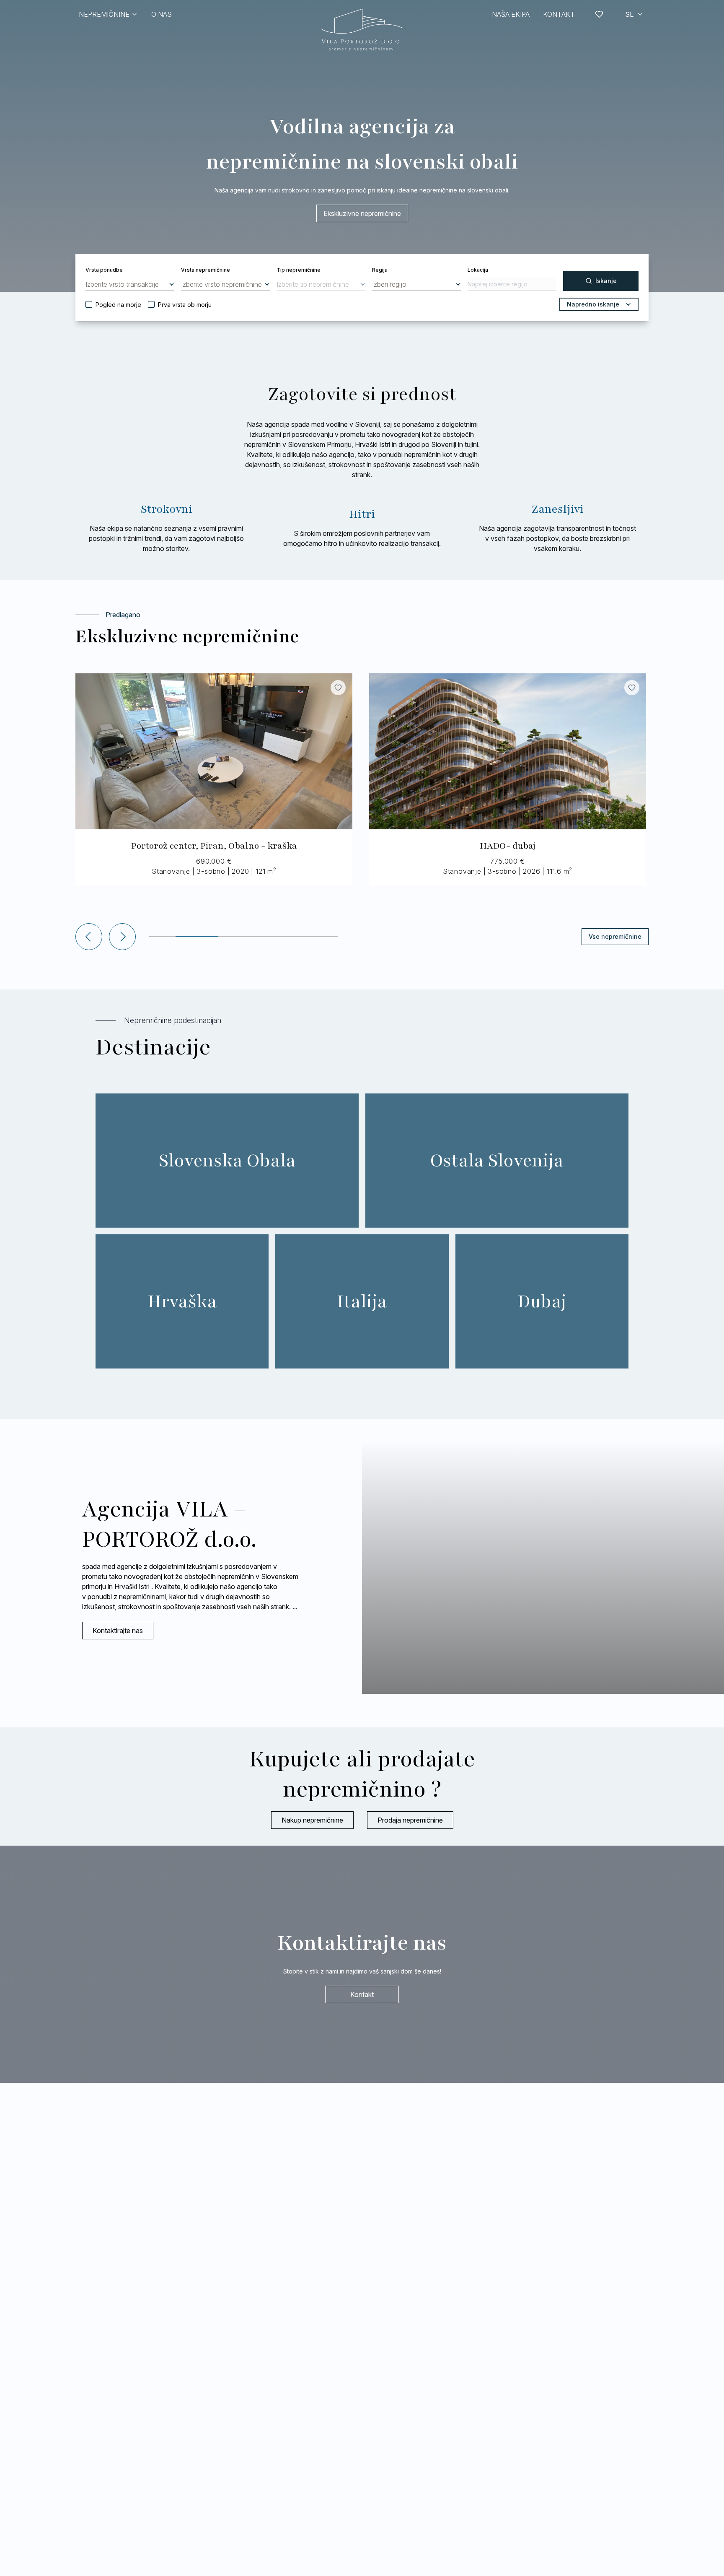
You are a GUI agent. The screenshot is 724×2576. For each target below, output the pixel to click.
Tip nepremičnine (299, 270)
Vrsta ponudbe (104, 270)
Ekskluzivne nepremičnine (362, 213)
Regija (380, 270)
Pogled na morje (118, 305)
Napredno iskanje (593, 304)
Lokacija (478, 270)
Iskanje (606, 281)
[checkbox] (89, 304)
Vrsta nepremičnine (206, 270)
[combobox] (130, 284)
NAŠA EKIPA (511, 14)
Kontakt (362, 1994)
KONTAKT (559, 14)
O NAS (162, 14)
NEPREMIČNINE (104, 14)
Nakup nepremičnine (312, 1820)
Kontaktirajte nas (118, 1631)
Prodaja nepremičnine (410, 1820)
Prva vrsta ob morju (185, 305)
